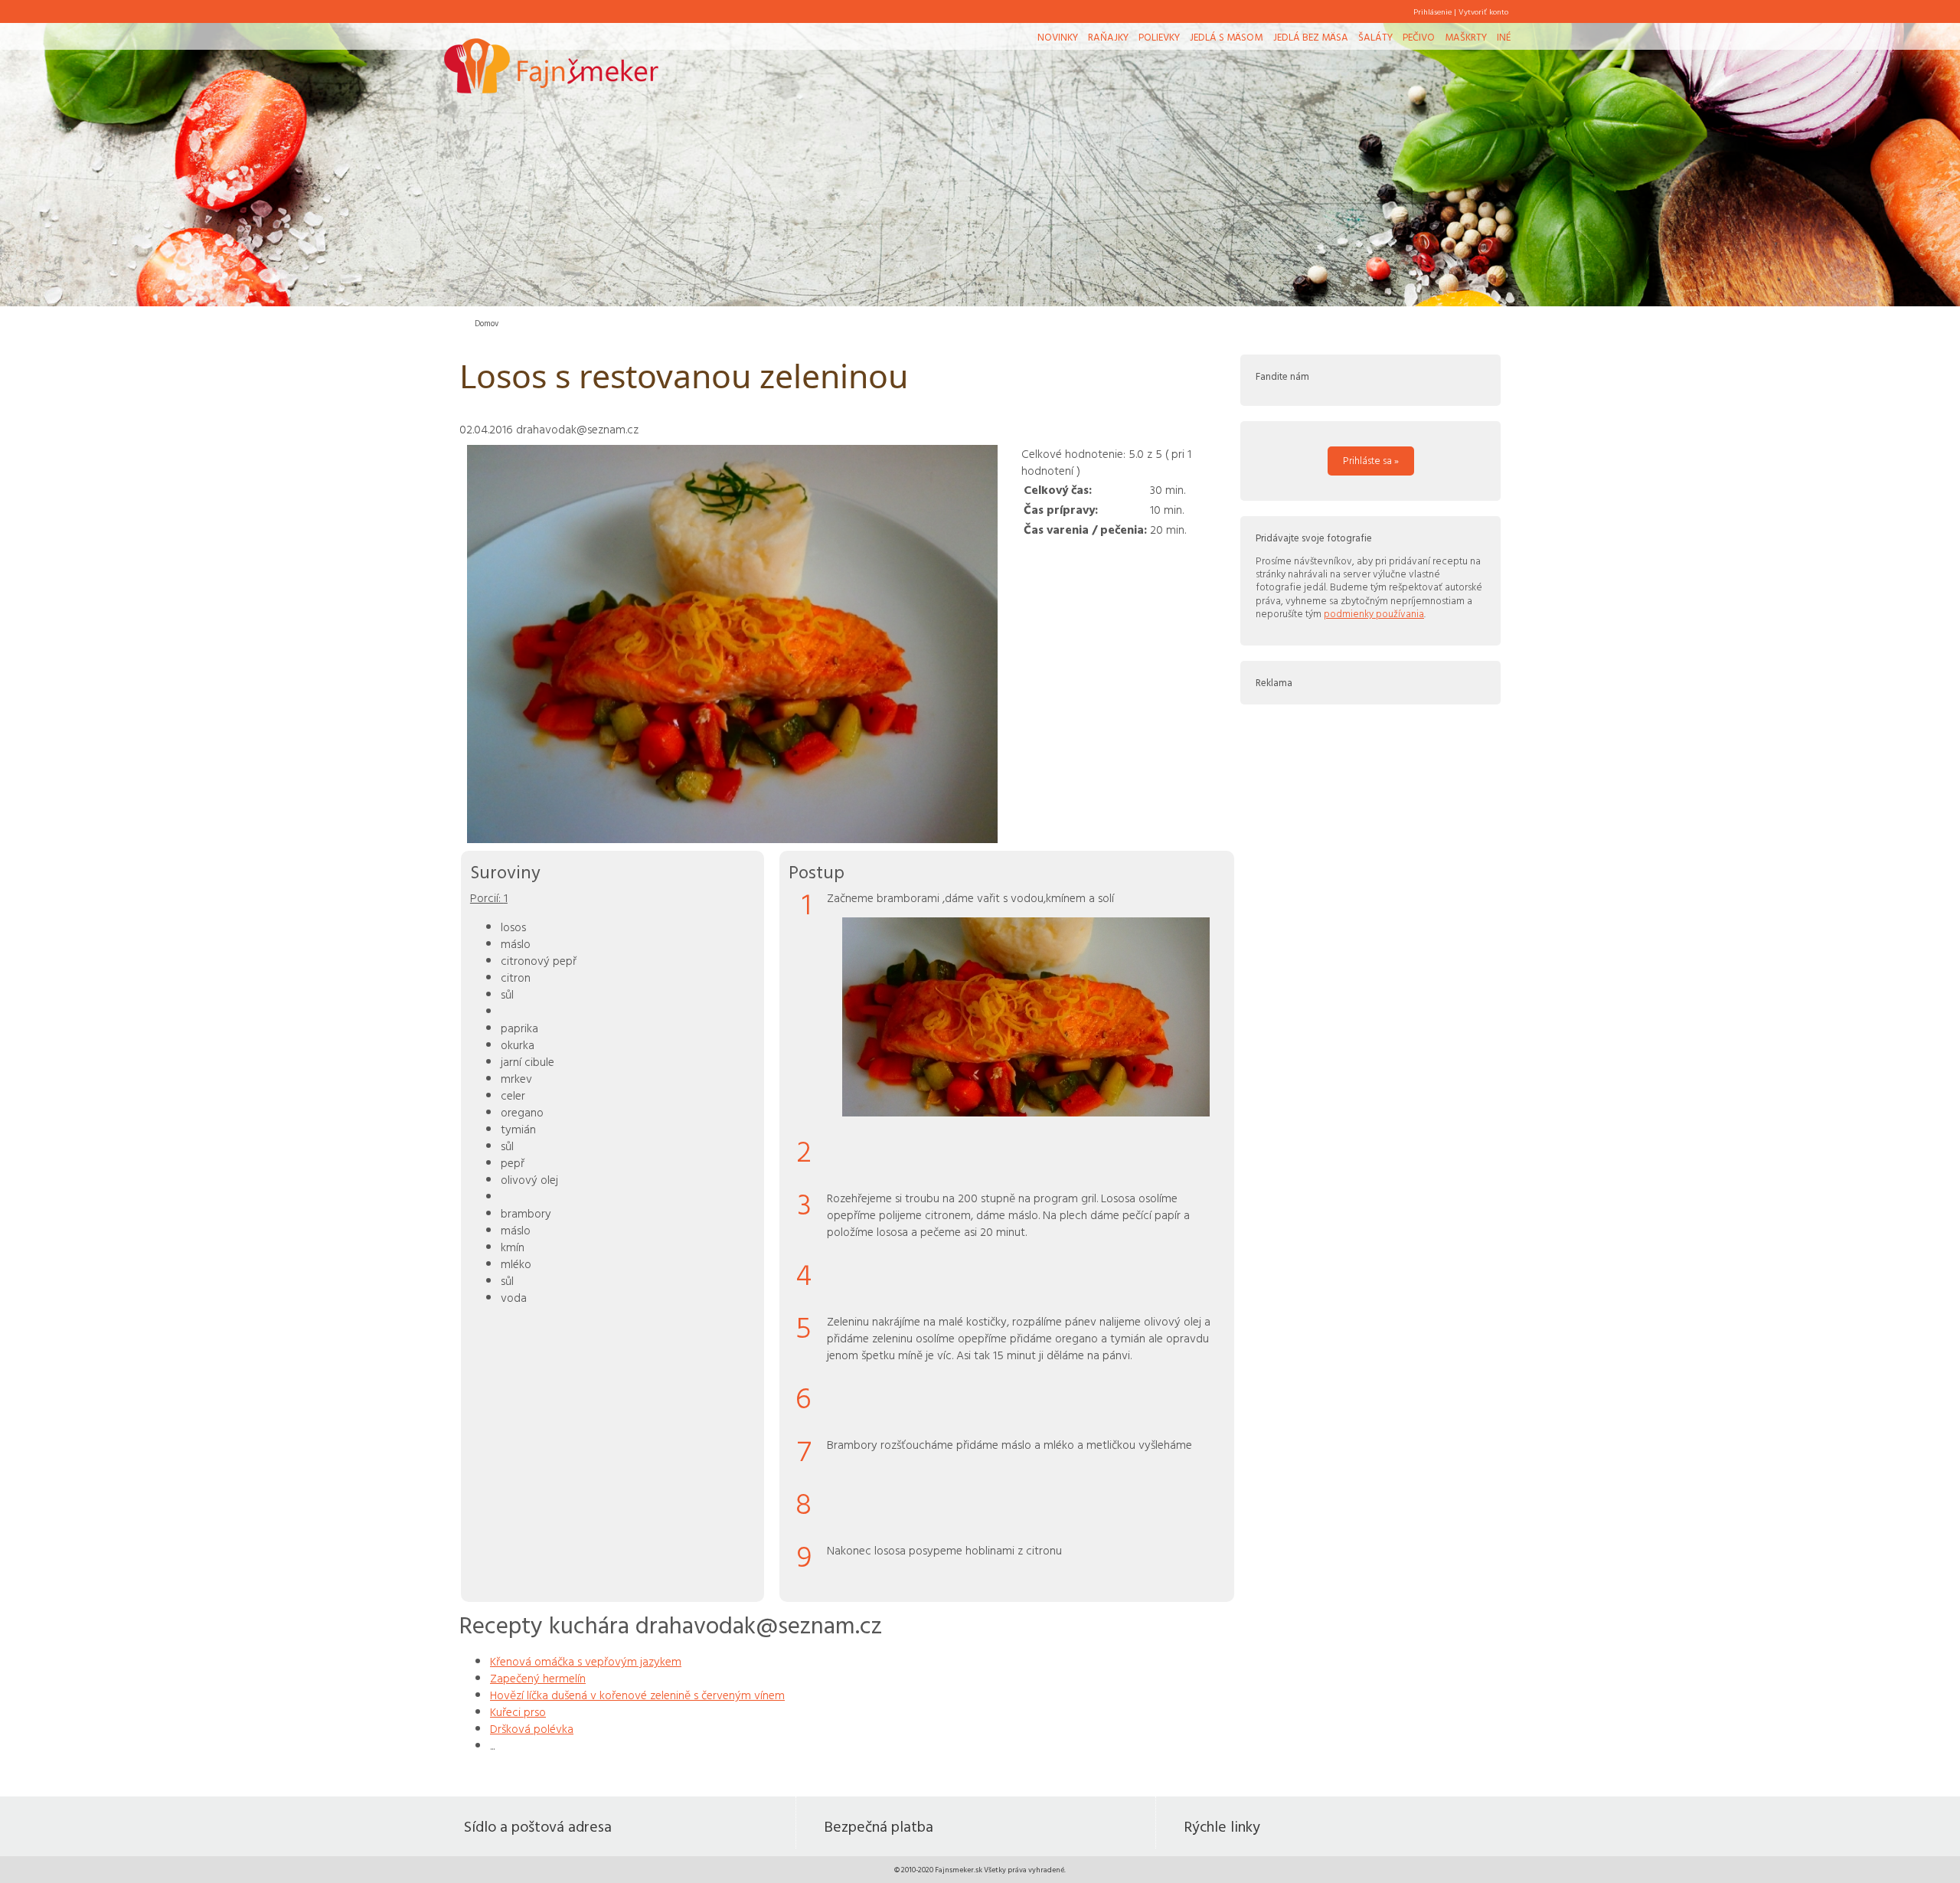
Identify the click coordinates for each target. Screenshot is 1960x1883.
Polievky (1159, 37)
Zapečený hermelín (538, 1678)
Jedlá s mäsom (1226, 37)
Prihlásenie (1432, 11)
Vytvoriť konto (1483, 11)
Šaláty (1375, 37)
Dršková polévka (532, 1728)
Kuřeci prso (518, 1711)
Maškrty (1466, 37)
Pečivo (1419, 37)
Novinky (1058, 37)
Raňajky (1108, 37)
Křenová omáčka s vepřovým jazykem (586, 1661)
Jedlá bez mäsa (1311, 37)
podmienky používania (1374, 613)
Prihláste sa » (1371, 460)
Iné (1504, 37)
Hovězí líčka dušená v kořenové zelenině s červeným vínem (637, 1695)
